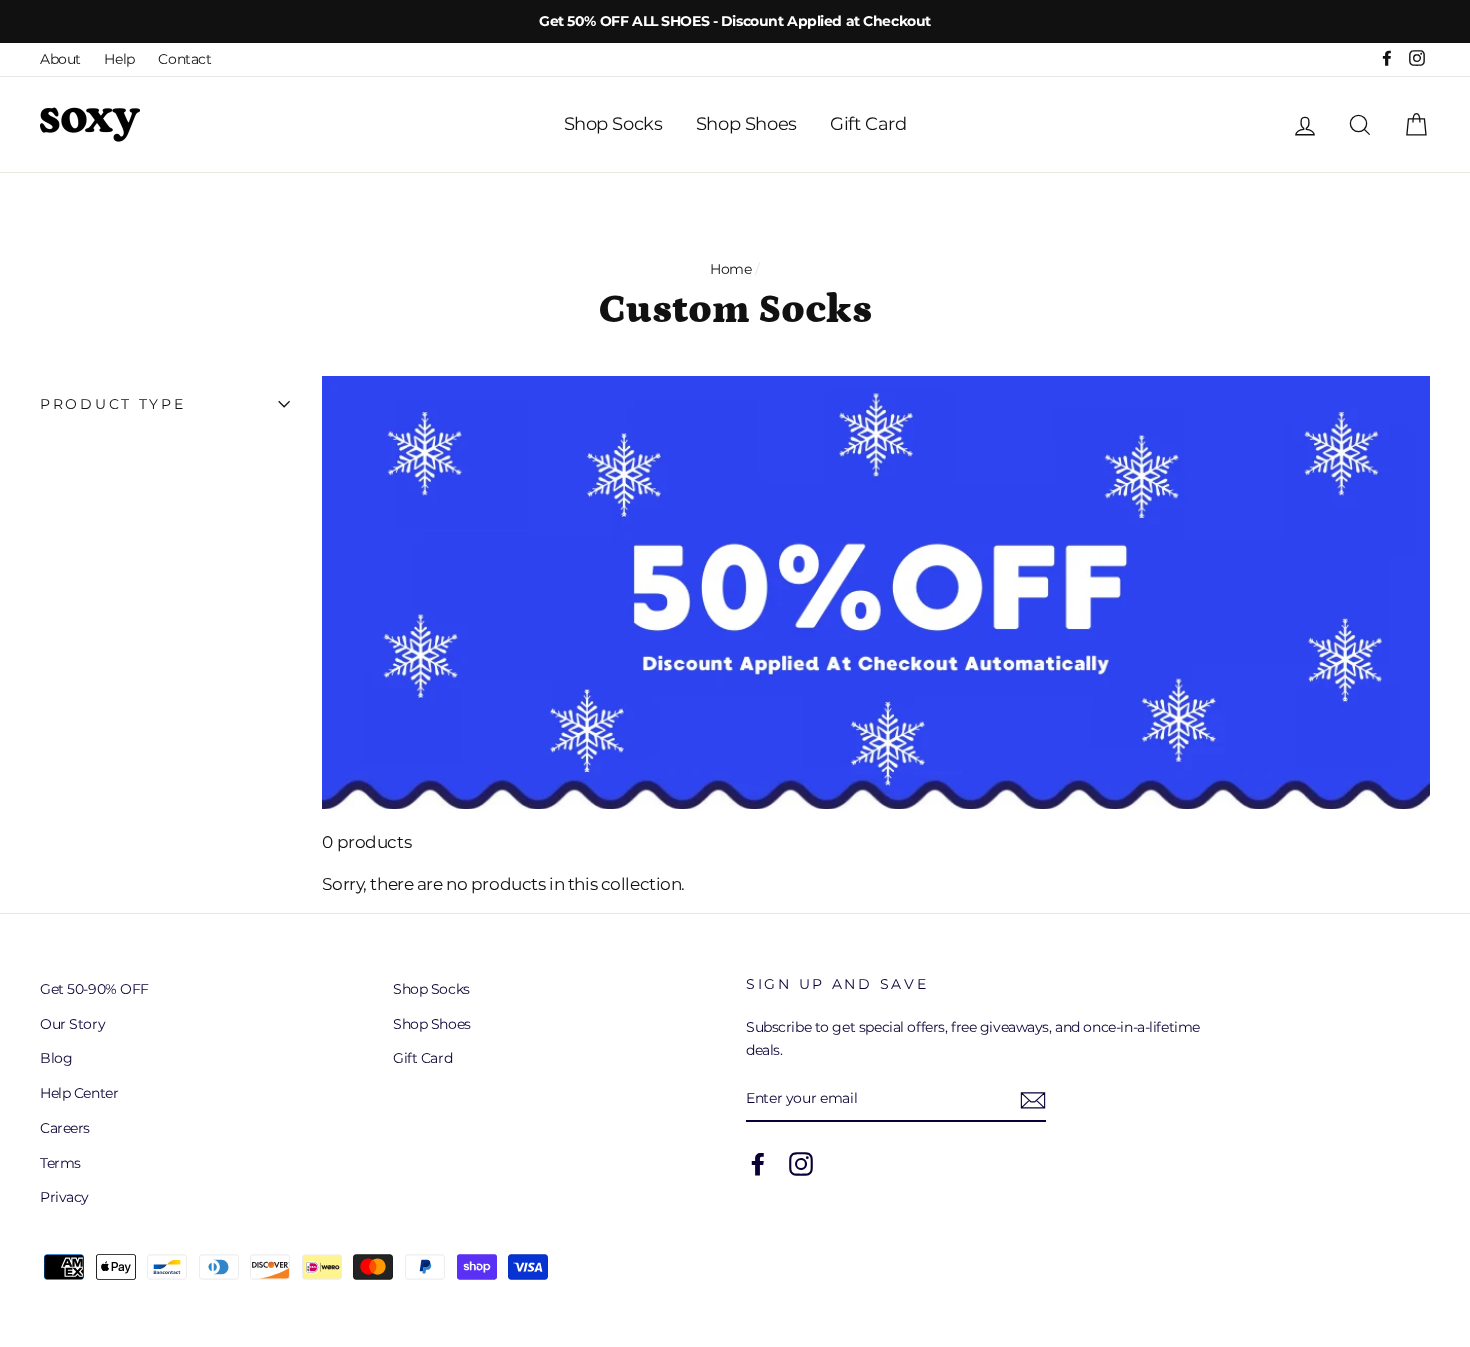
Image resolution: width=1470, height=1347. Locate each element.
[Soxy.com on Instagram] (801, 1164)
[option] (735, 21)
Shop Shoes (746, 124)
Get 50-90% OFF (94, 989)
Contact (184, 59)
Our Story (72, 1024)
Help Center (79, 1093)
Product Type (113, 404)
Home (730, 269)
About (60, 59)
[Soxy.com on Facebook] (758, 1164)
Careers (65, 1128)
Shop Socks (613, 124)
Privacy (64, 1197)
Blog (56, 1058)
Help (119, 59)
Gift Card (868, 124)
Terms (60, 1163)
